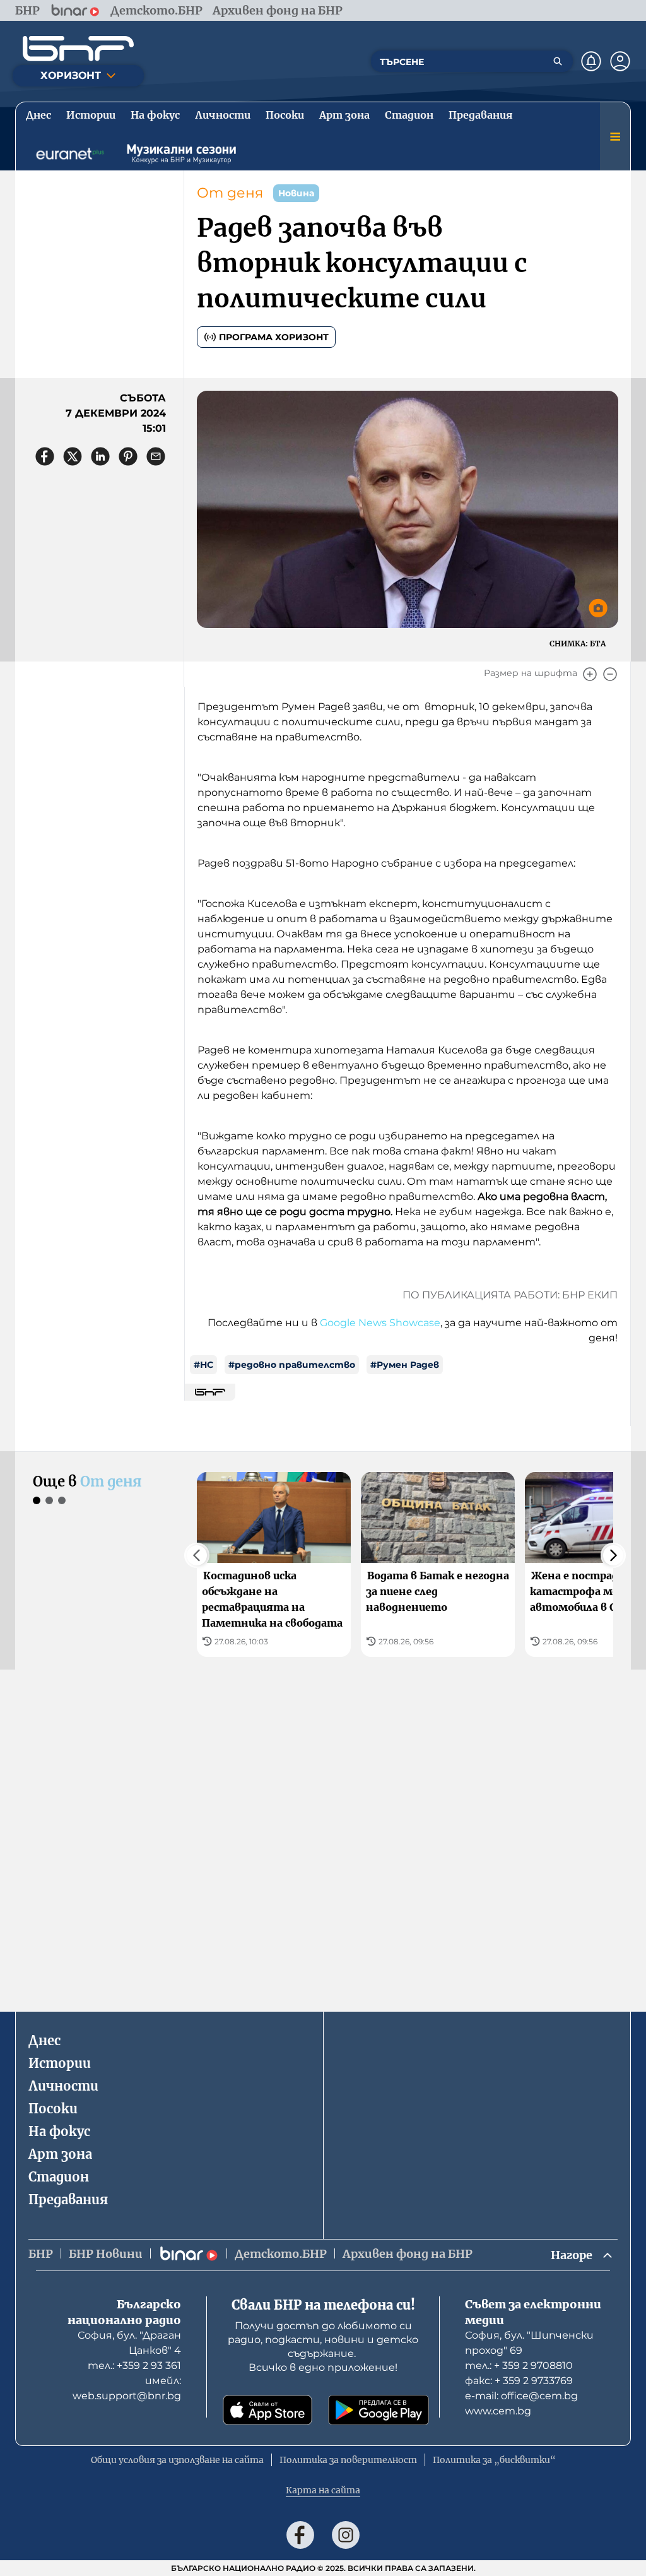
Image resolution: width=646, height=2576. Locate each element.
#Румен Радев (405, 1365)
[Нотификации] (591, 61)
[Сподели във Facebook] (45, 456)
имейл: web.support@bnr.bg (127, 2388)
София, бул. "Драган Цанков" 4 (129, 2343)
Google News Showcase (380, 1323)
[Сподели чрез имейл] (156, 456)
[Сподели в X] (73, 456)
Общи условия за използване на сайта (177, 2460)
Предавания (68, 2199)
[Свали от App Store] (267, 2410)
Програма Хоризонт (274, 337)
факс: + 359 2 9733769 (519, 2381)
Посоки (53, 2109)
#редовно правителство (292, 1365)
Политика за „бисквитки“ (494, 2460)
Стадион (59, 2177)
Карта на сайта (323, 2490)
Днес (44, 2040)
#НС (203, 1365)
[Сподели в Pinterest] (128, 456)
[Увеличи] (590, 674)
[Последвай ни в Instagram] (346, 2535)
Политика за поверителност (348, 2460)
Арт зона (60, 2154)
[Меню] (615, 136)
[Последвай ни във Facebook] (300, 2535)
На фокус (59, 2131)
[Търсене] (558, 61)
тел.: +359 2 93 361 (134, 2365)
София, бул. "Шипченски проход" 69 (529, 2343)
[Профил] (620, 61)
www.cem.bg (498, 2411)
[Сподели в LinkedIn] (100, 456)
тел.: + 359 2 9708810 (519, 2365)
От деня (230, 193)
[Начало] (78, 49)
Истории (60, 2063)
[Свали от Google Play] (379, 2410)
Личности (63, 2086)
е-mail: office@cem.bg (521, 2396)
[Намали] (610, 674)
